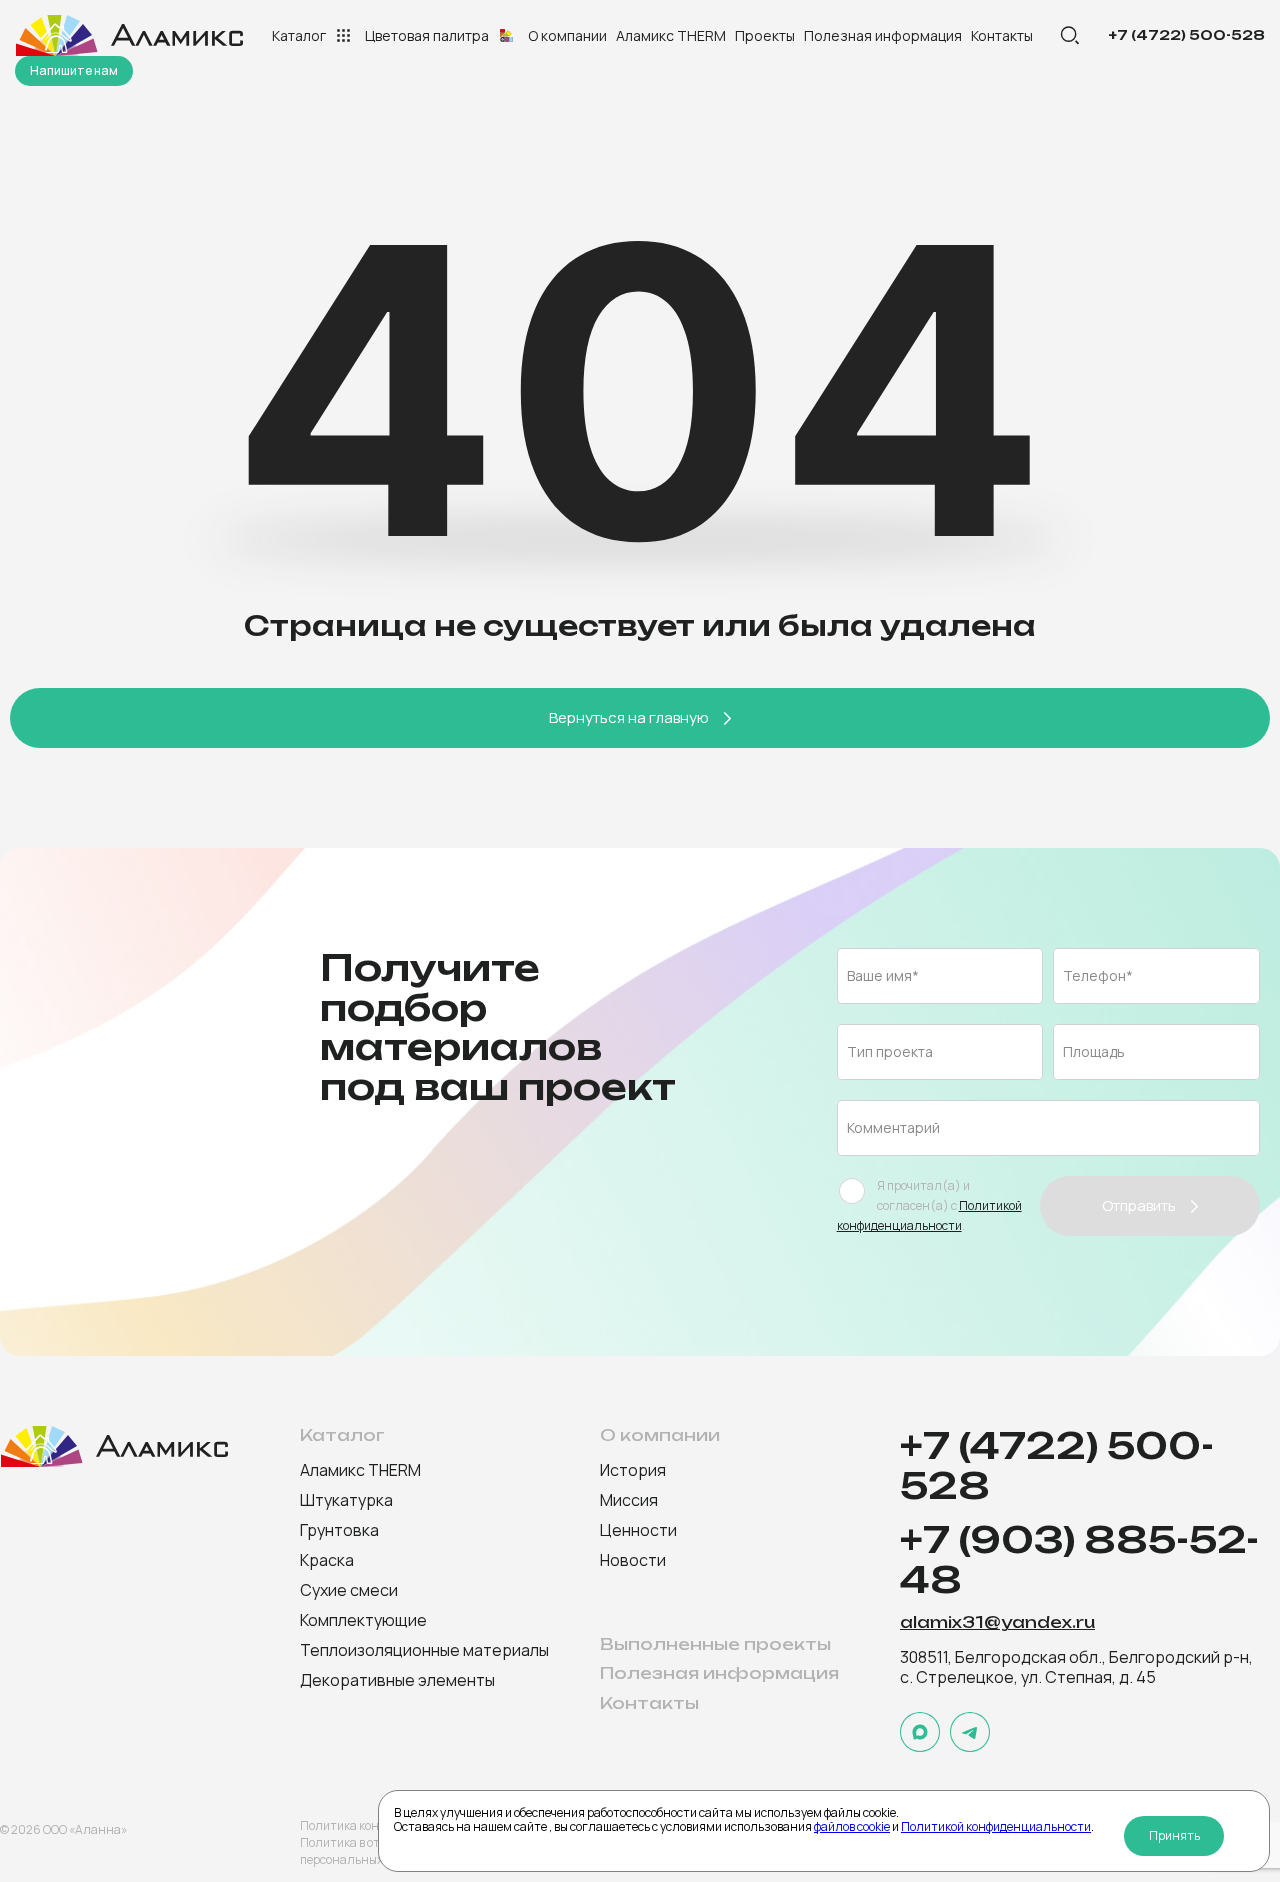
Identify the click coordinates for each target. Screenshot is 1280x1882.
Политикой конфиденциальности (996, 1826)
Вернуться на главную (629, 717)
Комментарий (893, 1127)
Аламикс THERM (671, 35)
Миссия (629, 1500)
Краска (327, 1560)
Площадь (1094, 1051)
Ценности (638, 1530)
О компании (567, 35)
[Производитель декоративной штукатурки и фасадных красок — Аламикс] (132, 35)
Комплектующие (363, 1620)
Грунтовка (339, 1530)
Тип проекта (890, 1051)
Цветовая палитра (427, 35)
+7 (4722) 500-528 (1186, 35)
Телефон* (1098, 975)
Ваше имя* (883, 975)
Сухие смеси (349, 1590)
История (633, 1470)
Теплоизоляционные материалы (424, 1650)
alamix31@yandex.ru (997, 1623)
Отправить (1139, 1205)
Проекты (765, 35)
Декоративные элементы (397, 1680)
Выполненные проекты (715, 1644)
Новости (633, 1560)
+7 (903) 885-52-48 (1079, 1561)
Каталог (299, 35)
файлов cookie (852, 1826)
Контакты (1002, 35)
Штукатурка (346, 1500)
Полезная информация (883, 35)
